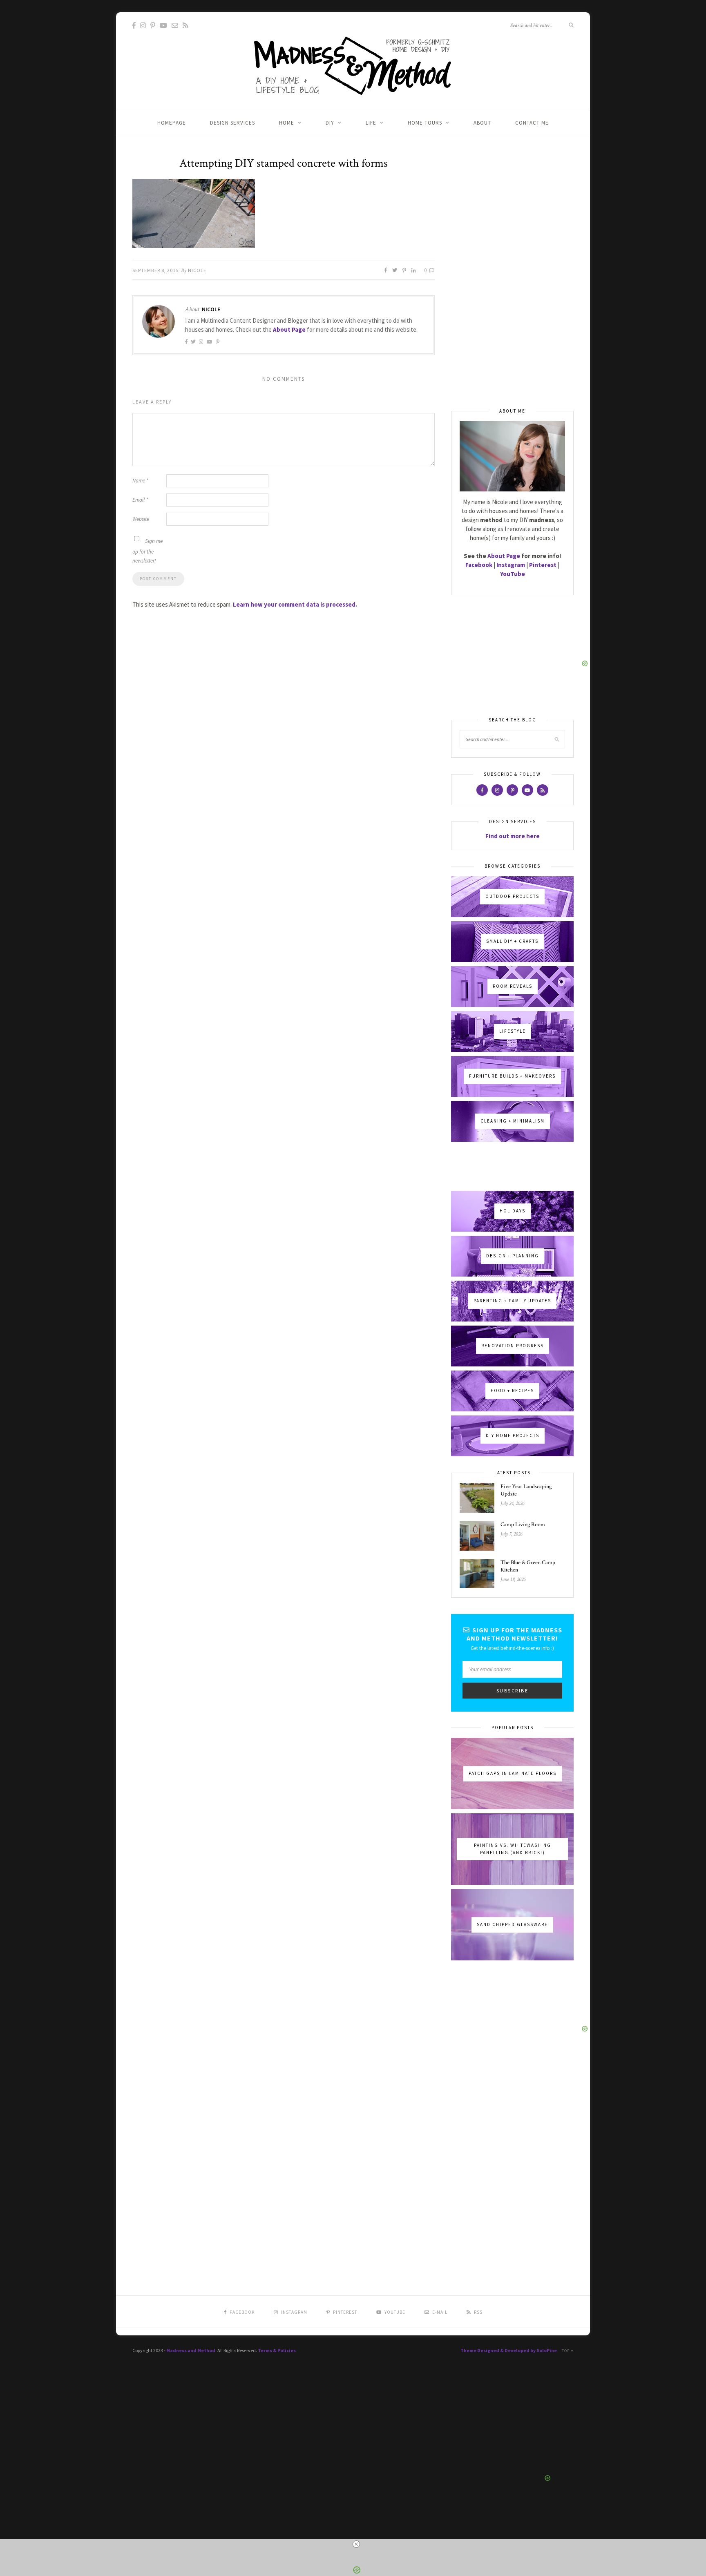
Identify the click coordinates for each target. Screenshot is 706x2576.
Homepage (172, 123)
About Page (289, 329)
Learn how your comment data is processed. (295, 604)
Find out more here (513, 836)
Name (140, 481)
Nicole (197, 270)
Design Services (232, 123)
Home (287, 123)
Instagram (511, 565)
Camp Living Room (523, 1525)
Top (566, 2351)
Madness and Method (191, 2350)
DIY (330, 123)
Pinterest (543, 565)
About (482, 123)
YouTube (513, 574)
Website (141, 519)
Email (140, 500)
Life (371, 123)
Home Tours (425, 123)
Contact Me (532, 123)
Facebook (479, 565)
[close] (356, 2544)
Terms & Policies (277, 2350)
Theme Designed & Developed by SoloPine (509, 2350)
